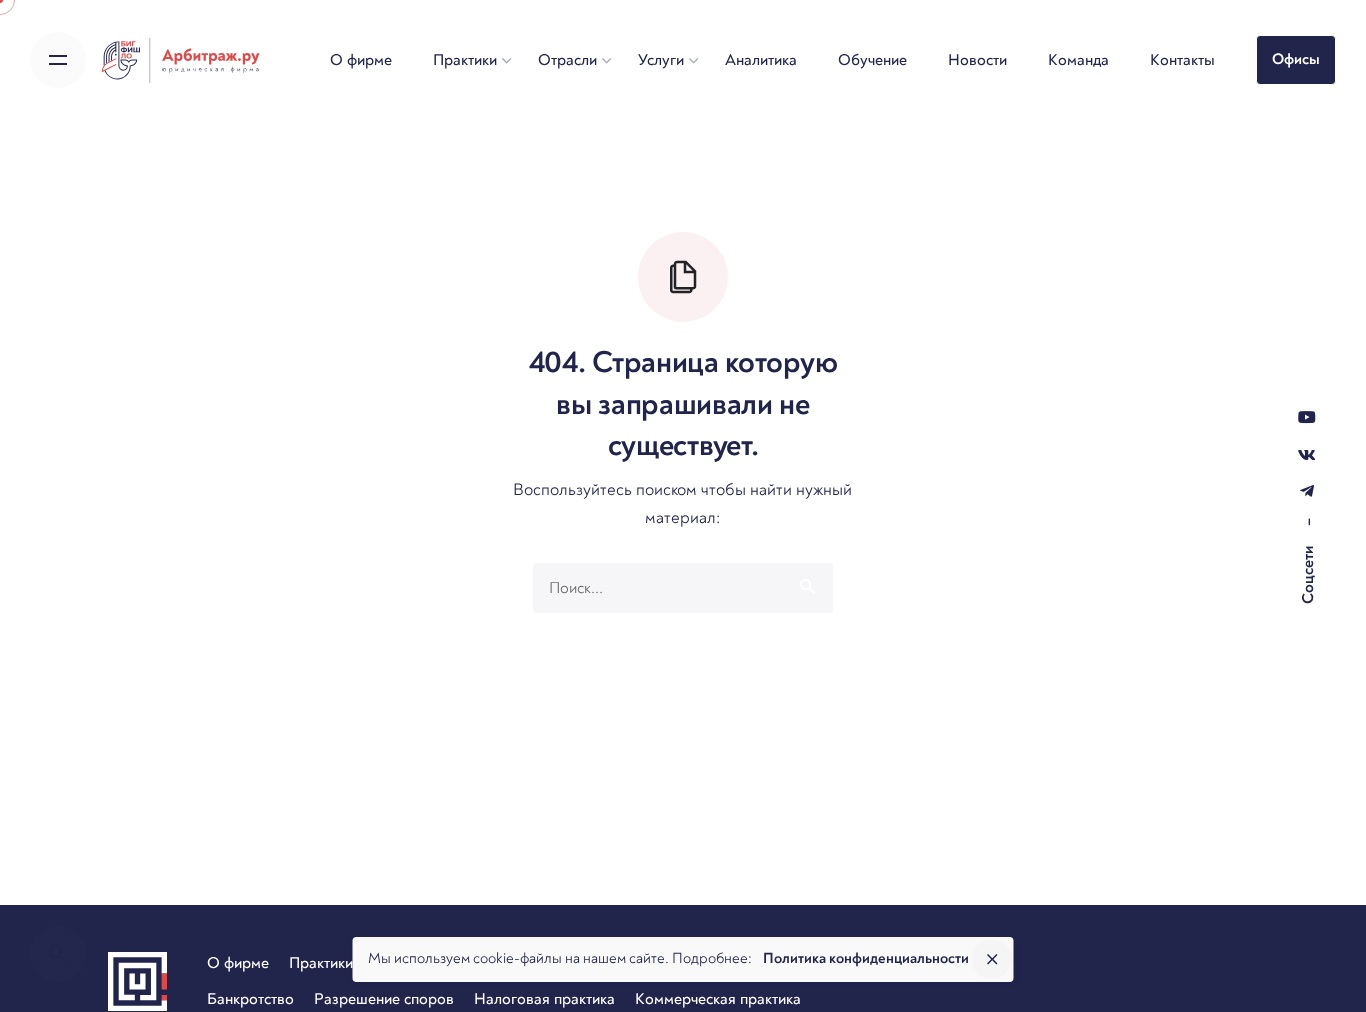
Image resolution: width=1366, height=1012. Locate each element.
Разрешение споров (384, 999)
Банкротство (250, 999)
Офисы (1296, 59)
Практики (321, 963)
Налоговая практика (544, 999)
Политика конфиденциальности (866, 958)
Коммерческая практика (718, 999)
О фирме (238, 963)
